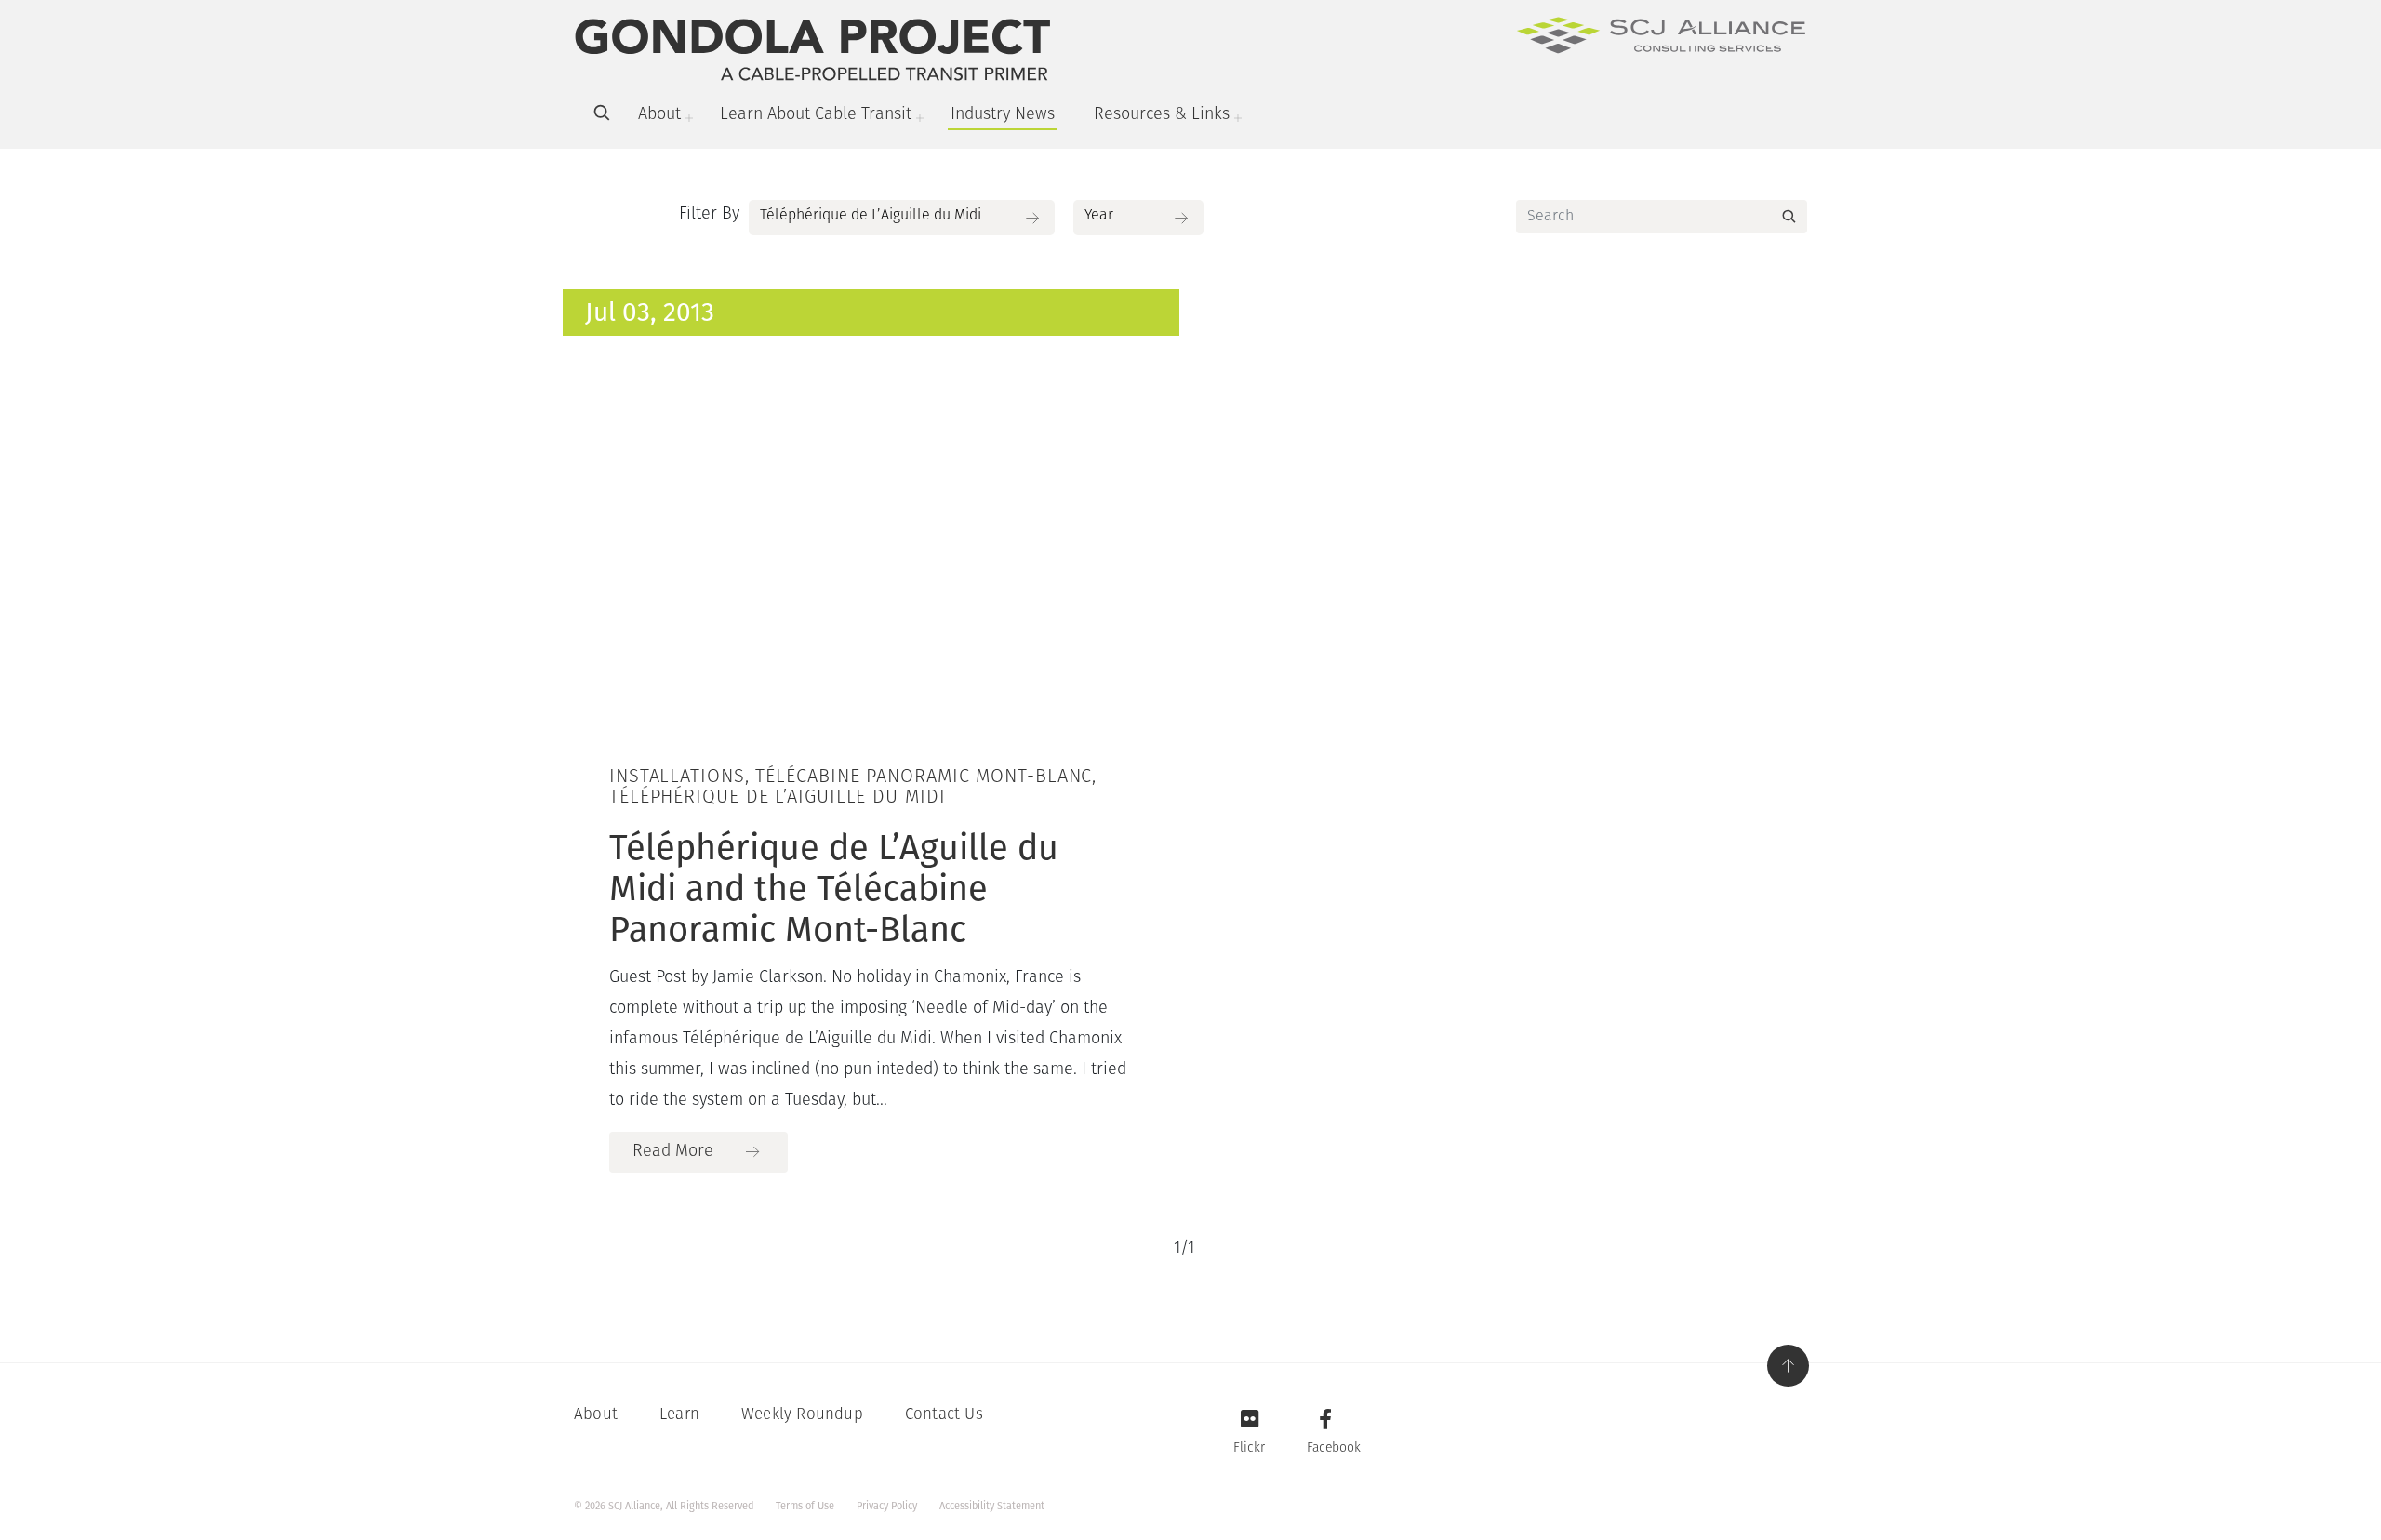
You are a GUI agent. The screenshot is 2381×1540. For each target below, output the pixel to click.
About (659, 115)
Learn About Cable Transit (816, 115)
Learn (679, 1415)
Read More (673, 1152)
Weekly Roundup (802, 1415)
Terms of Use (805, 1506)
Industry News (1003, 115)
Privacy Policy (887, 1506)
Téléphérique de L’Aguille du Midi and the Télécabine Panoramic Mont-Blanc (834, 888)
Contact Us (944, 1415)
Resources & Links (1162, 115)
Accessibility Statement (992, 1506)
